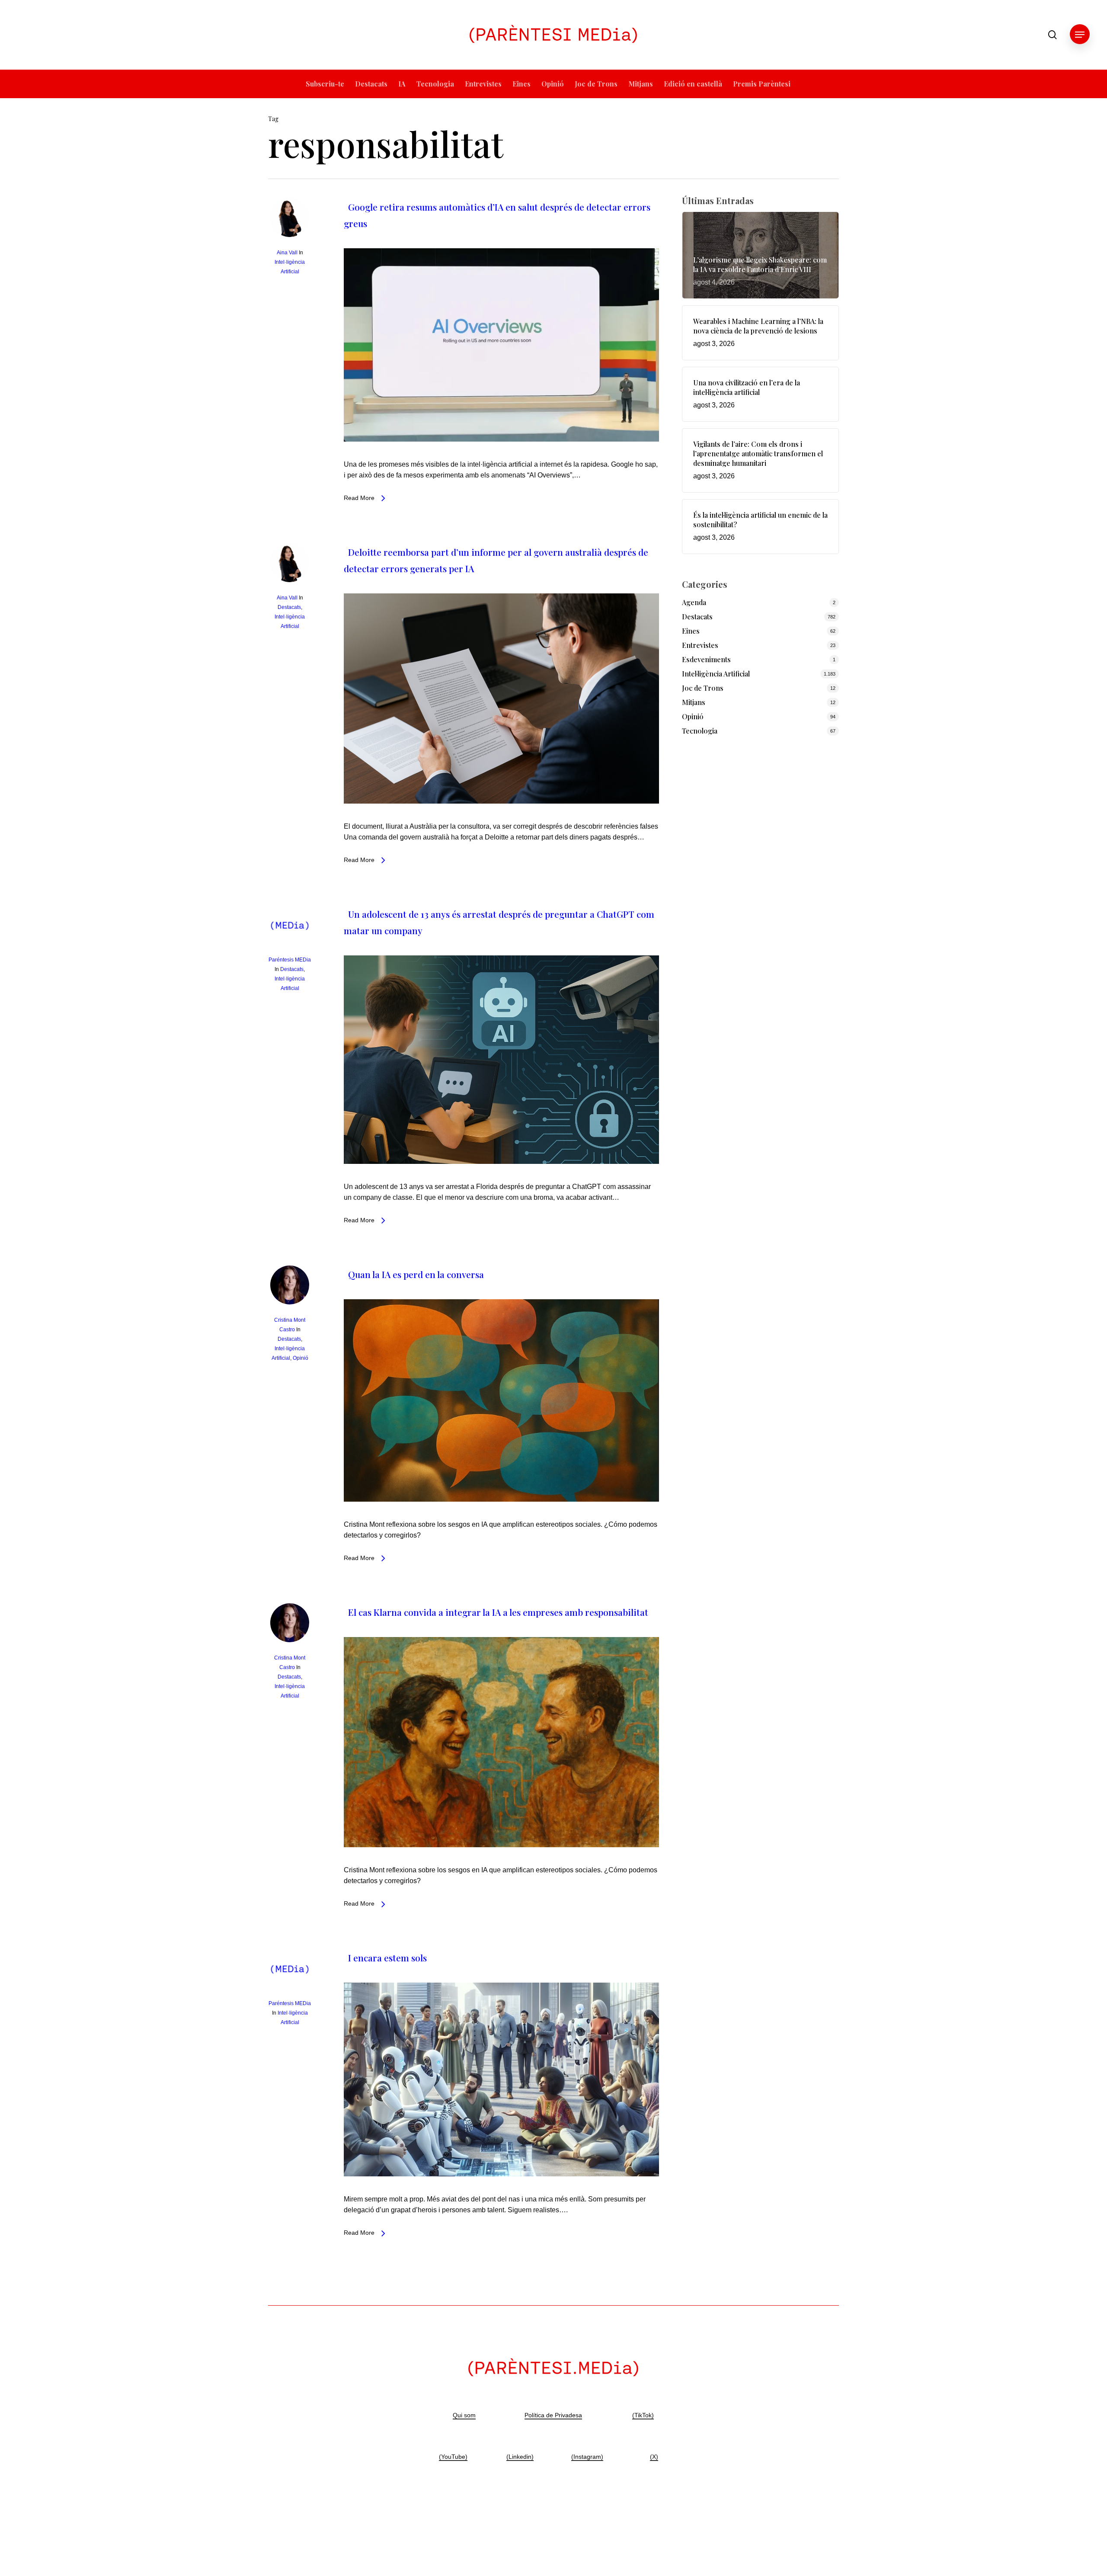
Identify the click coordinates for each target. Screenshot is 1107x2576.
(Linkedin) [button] (520, 2457)
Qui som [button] (464, 2415)
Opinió (301, 1358)
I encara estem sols (387, 1958)
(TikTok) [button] (643, 2415)
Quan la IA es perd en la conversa (416, 1274)
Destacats (289, 607)
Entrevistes (700, 645)
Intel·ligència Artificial (716, 674)
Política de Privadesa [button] (553, 2415)
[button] (1080, 35)
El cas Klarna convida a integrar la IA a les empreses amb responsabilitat (498, 1612)
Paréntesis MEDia (290, 960)
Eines (691, 631)
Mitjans (694, 702)
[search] (1053, 35)
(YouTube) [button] (453, 2457)
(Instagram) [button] (587, 2457)
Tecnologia (700, 731)
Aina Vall (287, 253)
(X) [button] (654, 2457)
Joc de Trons (703, 688)
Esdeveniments (706, 659)
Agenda (694, 602)
